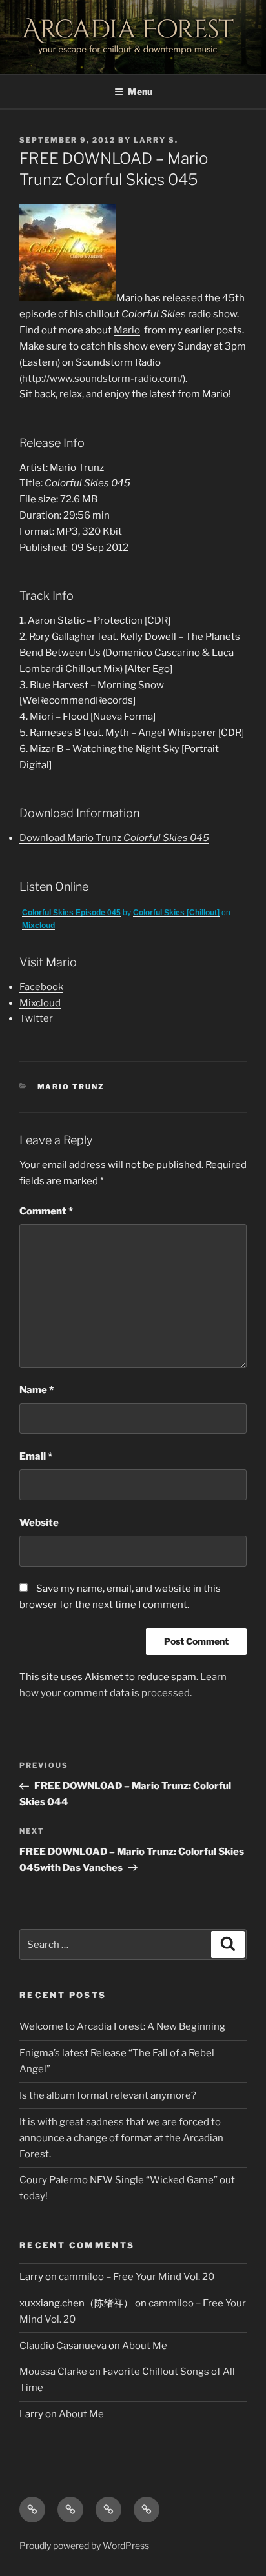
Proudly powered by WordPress (84, 2545)
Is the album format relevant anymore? (108, 2095)
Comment (46, 1211)
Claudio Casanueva (63, 2346)
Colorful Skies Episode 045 (71, 913)
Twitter (36, 1018)
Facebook (41, 987)
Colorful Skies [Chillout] (176, 913)
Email (36, 1456)
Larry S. (156, 140)
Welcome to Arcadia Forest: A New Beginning (122, 2026)
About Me (145, 2346)
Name (36, 1390)
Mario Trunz (71, 1087)
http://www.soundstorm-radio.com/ (102, 379)
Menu (140, 91)
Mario (127, 330)
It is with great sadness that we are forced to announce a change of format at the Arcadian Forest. (121, 2138)
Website (39, 1523)
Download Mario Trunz (114, 838)
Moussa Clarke (53, 2372)
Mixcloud (38, 926)
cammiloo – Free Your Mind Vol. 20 (137, 2277)
